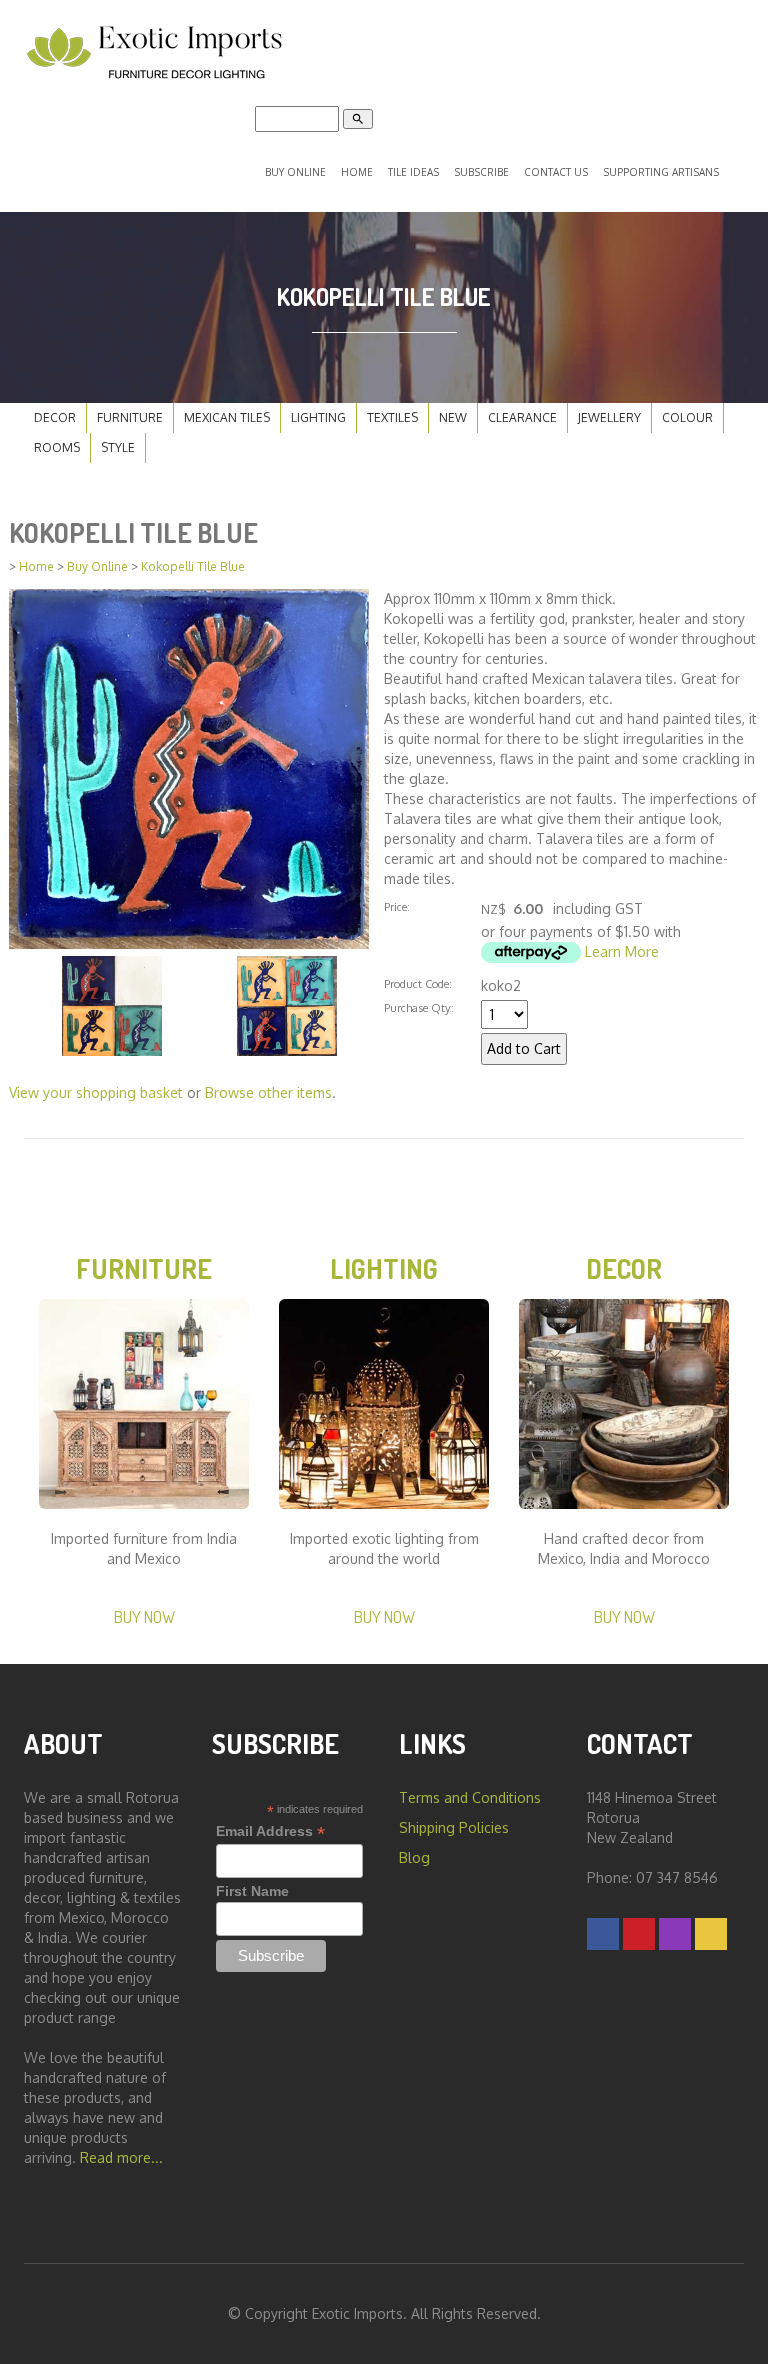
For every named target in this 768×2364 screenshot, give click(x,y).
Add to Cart (524, 1048)
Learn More (622, 951)
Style (118, 447)
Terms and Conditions (470, 1797)
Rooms (57, 447)
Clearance (522, 417)
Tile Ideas (413, 172)
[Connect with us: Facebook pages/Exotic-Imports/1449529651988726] (603, 1933)
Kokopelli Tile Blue (193, 566)
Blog (414, 1857)
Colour (687, 417)
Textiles (392, 417)
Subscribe (481, 172)
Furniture (130, 417)
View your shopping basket (96, 1092)
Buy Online (295, 172)
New (453, 417)
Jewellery (609, 417)
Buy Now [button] (144, 1616)
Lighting (318, 417)
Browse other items (268, 1092)
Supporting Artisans (661, 172)
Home (357, 172)
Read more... (121, 2157)
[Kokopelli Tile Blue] (189, 767)
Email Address (270, 1831)
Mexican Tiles (227, 417)
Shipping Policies (454, 1827)
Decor (55, 417)
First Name (252, 1891)
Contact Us (556, 172)
